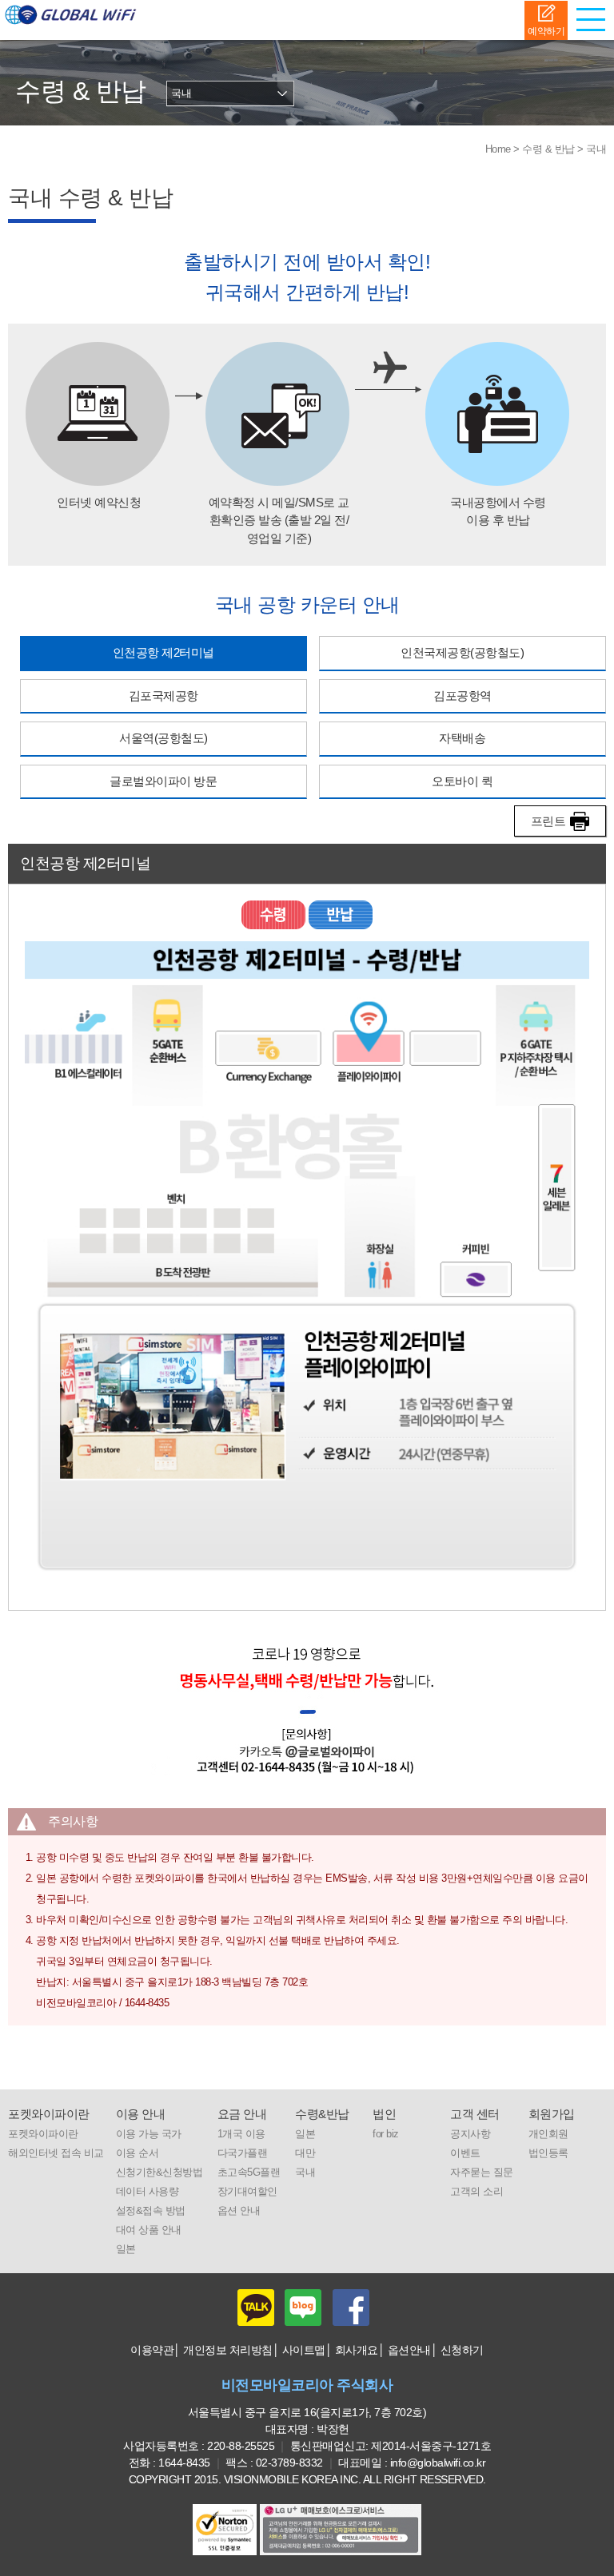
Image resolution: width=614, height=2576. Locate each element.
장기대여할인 (247, 2192)
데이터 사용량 (148, 2192)
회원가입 (552, 2114)
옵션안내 (409, 2350)
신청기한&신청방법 (159, 2173)
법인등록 (548, 2153)
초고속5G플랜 (249, 2173)
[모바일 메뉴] (594, 20)
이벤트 (465, 2153)
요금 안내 (242, 2114)
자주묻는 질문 (482, 2173)
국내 (305, 2173)
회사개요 (357, 2350)
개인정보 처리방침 (228, 2350)
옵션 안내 (239, 2211)
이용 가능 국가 (149, 2134)
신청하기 (462, 2350)
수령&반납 (322, 2114)
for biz (386, 2134)
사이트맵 (304, 2350)
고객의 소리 (476, 2192)
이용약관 (152, 2350)
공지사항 (470, 2134)
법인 (384, 2114)
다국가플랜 (243, 2153)
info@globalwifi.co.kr (438, 2463)
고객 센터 (475, 2114)
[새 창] (341, 2530)
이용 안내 (141, 2114)
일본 (126, 2249)
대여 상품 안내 (149, 2230)
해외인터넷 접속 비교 (56, 2153)
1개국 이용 (241, 2134)
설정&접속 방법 (151, 2211)
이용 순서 (138, 2153)
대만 (305, 2153)
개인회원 (548, 2134)
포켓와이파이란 (49, 2114)
